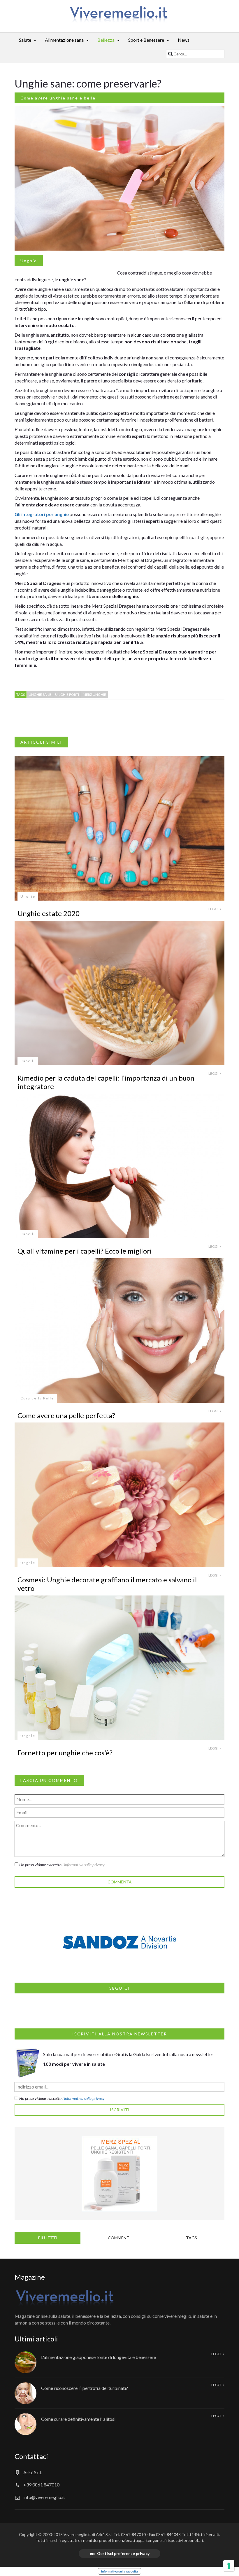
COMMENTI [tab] (119, 2238)
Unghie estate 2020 (49, 913)
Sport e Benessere (146, 40)
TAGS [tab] (191, 2238)
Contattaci (31, 2456)
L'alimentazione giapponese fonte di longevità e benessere (99, 2357)
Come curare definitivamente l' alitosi (78, 2419)
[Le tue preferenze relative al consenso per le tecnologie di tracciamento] (229, 2566)
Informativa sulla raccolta (119, 2571)
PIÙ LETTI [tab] (48, 2238)
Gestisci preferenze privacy (123, 2553)
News (184, 40)
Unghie (29, 261)
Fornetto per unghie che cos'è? (65, 1753)
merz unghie (94, 694)
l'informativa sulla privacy (84, 1865)
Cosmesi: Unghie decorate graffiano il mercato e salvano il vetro (107, 1584)
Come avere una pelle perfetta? (66, 1415)
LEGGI (214, 909)
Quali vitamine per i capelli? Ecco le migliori (85, 1251)
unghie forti (67, 694)
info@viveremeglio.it (44, 2497)
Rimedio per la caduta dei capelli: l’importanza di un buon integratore (106, 1082)
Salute (25, 40)
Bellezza (106, 40)
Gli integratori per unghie (42, 514)
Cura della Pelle (37, 1398)
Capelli (28, 1061)
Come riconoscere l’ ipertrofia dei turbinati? (85, 2388)
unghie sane (40, 694)
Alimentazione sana (64, 40)
